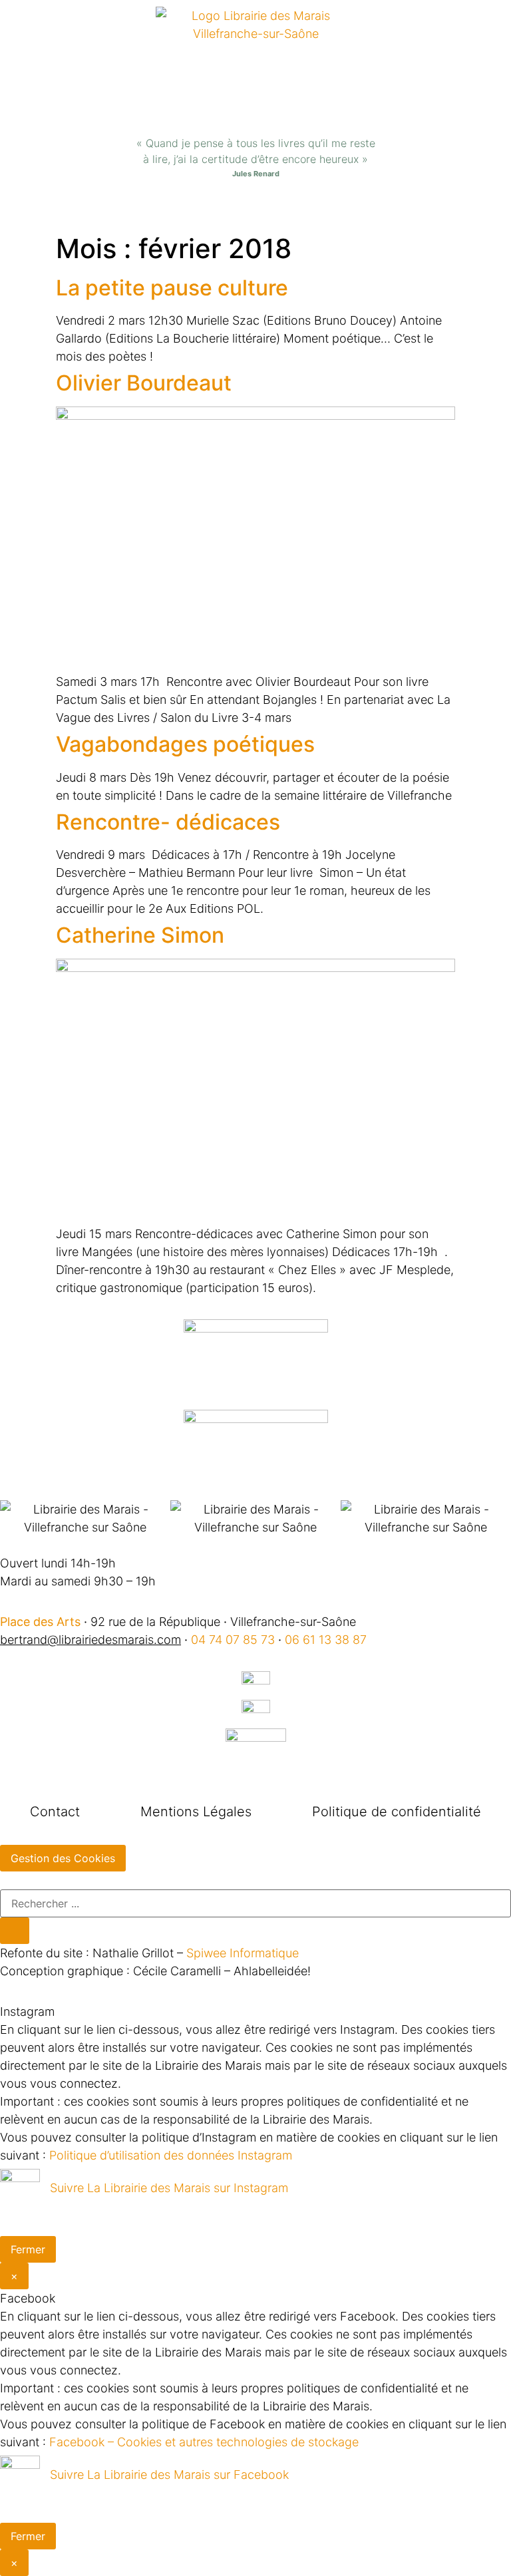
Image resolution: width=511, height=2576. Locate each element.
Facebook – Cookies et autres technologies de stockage (204, 2442)
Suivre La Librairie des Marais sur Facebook (169, 2475)
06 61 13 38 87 (326, 1640)
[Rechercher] (15, 1931)
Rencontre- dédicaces (168, 822)
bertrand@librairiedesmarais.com (90, 1640)
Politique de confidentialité (397, 1812)
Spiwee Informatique (243, 1953)
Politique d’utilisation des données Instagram (171, 2155)
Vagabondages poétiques (185, 744)
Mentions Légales (196, 1812)
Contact (55, 1812)
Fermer (28, 2249)
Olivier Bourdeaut (144, 383)
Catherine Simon (140, 935)
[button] (256, 209)
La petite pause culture (172, 288)
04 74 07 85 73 (233, 1640)
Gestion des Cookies (63, 1858)
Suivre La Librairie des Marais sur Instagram (169, 2188)
